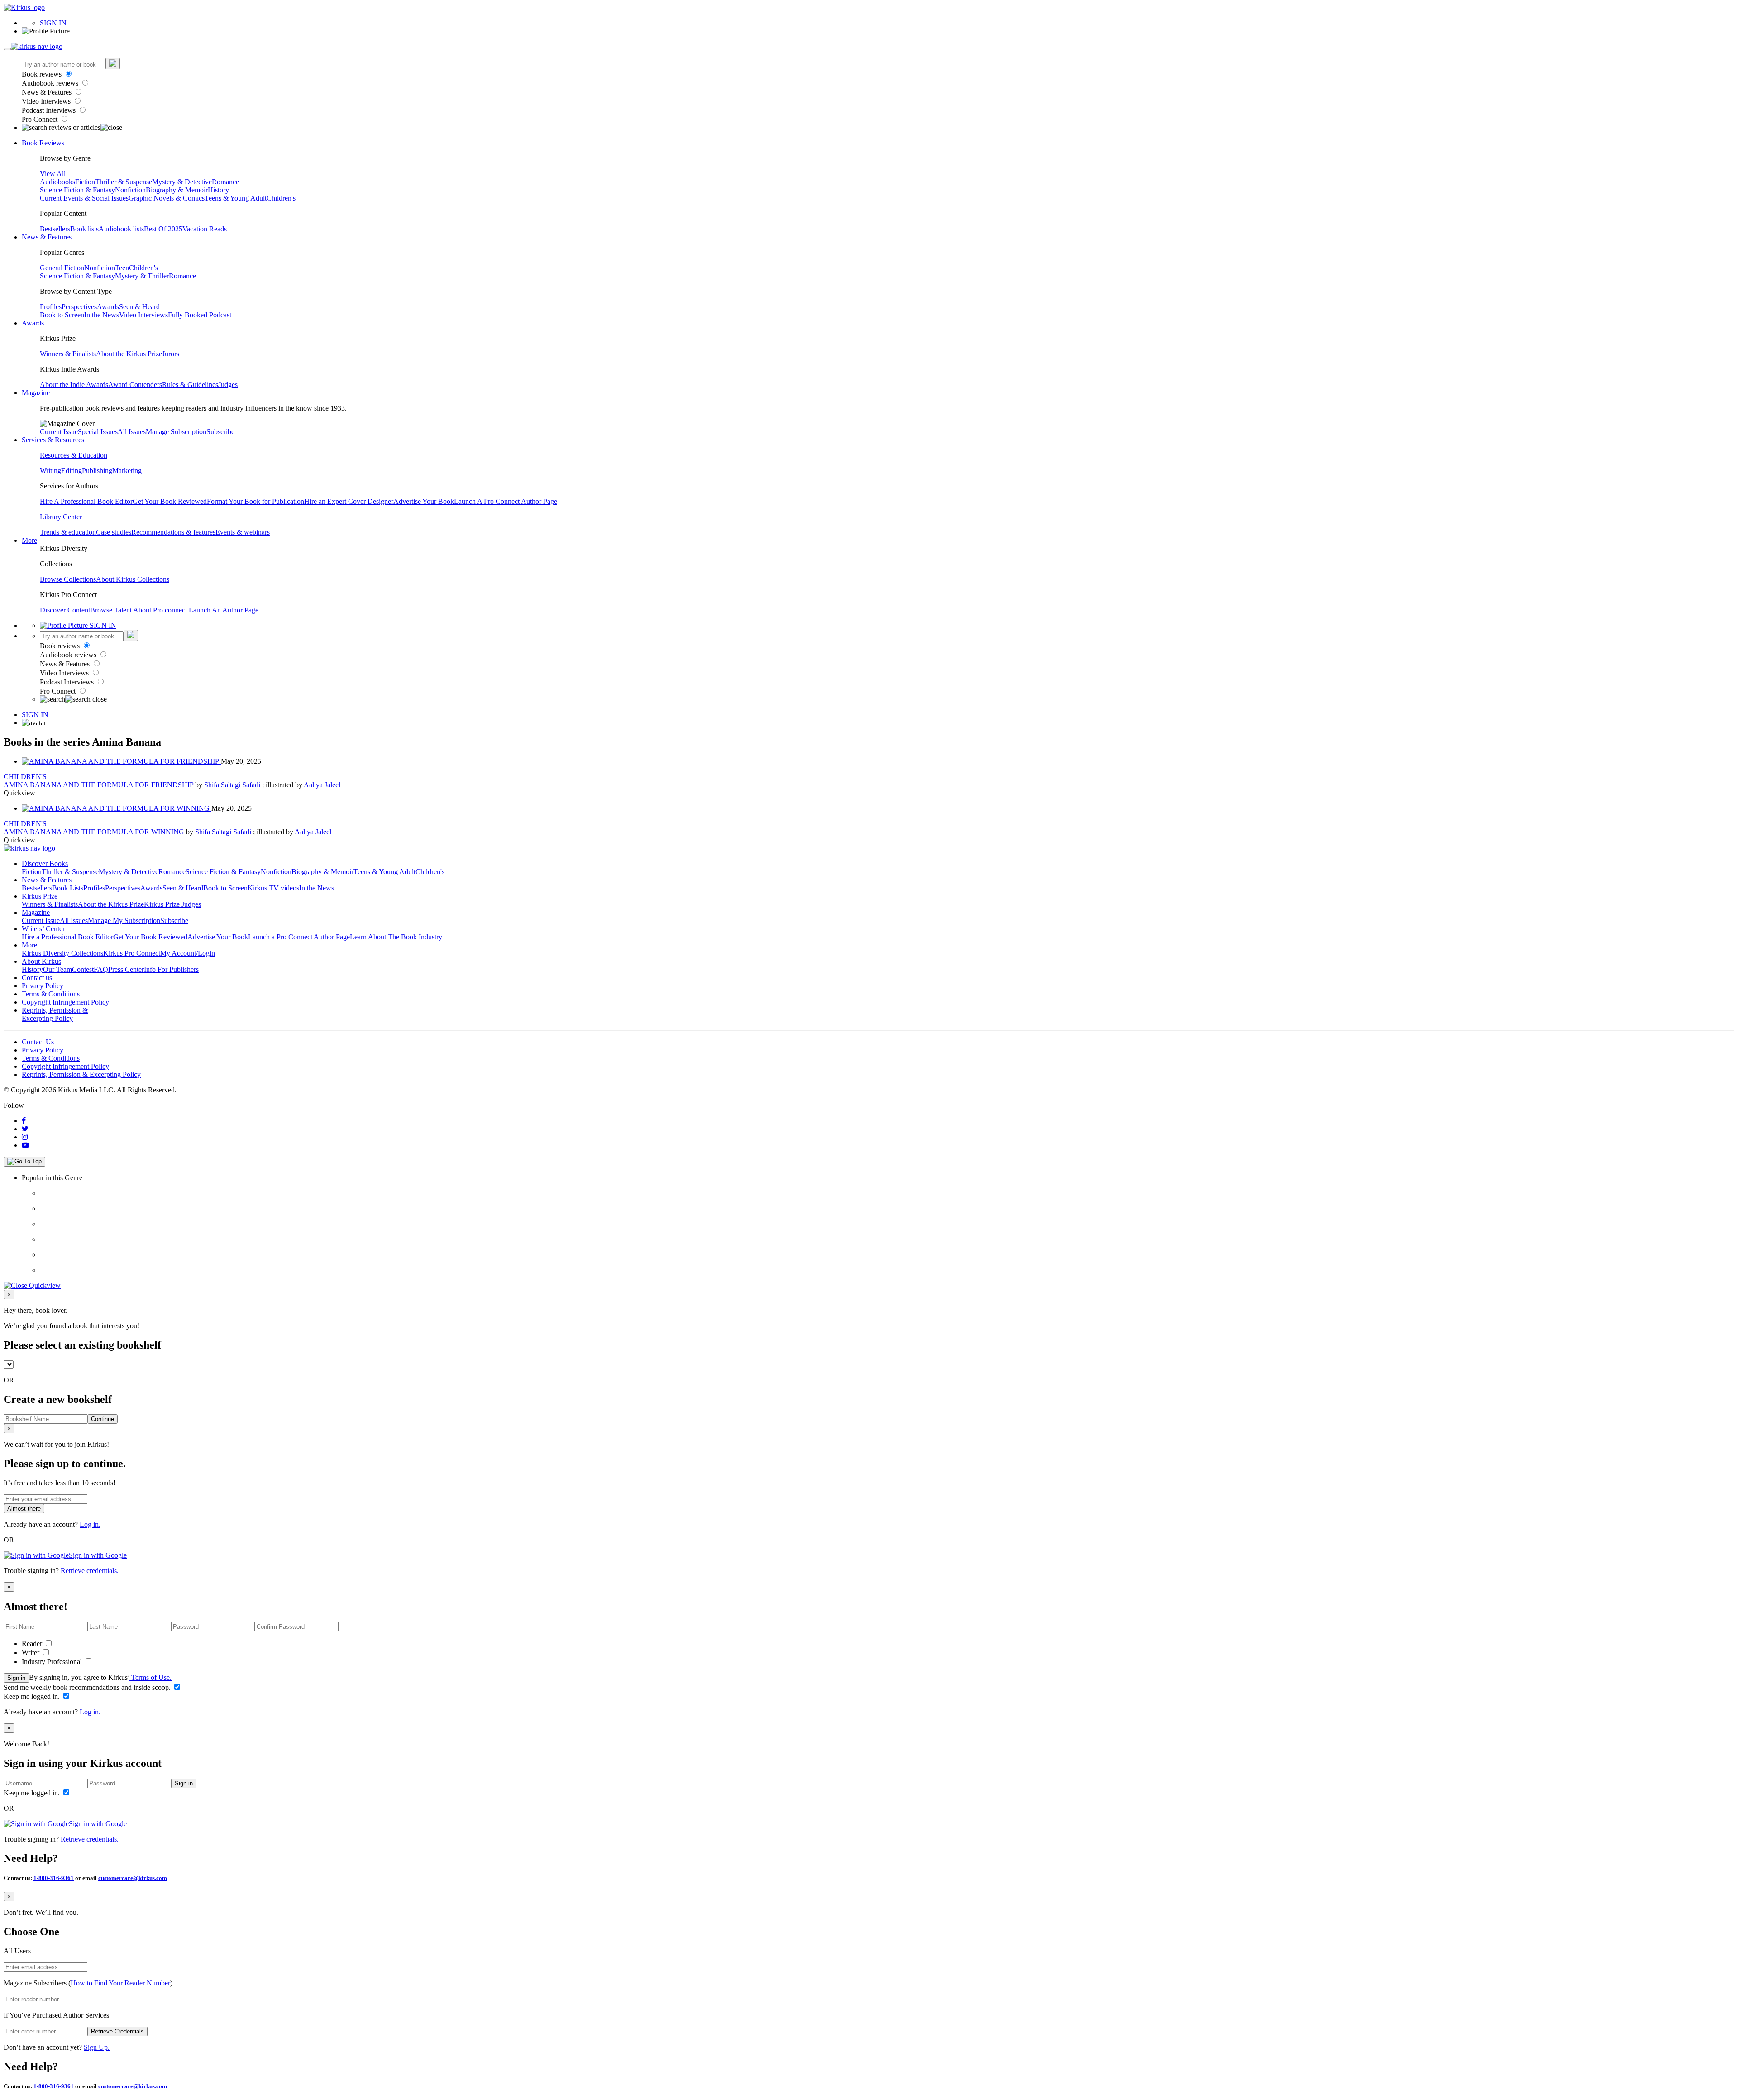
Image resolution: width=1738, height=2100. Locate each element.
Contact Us (38, 1042)
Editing (72, 471)
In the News (102, 315)
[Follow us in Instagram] (25, 1137)
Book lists (84, 229)
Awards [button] (33, 323)
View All (53, 174)
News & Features (48, 92)
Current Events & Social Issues (84, 198)
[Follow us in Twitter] (25, 1129)
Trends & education (68, 532)
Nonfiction (130, 190)
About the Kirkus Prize (129, 354)
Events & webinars (243, 532)
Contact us (37, 978)
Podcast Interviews (50, 110)
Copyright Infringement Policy (65, 1002)
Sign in (16, 1678)
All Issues (132, 432)
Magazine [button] (36, 393)
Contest (83, 969)
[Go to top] (24, 1162)
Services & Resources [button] (53, 440)
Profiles (51, 307)
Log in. (90, 1524)
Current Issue (59, 432)
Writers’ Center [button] (43, 929)
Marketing (127, 471)
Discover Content (65, 610)
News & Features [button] (47, 237)
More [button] (29, 540)
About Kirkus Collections (133, 579)
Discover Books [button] (45, 863)
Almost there (24, 1509)
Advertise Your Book (424, 501)
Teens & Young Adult (236, 198)
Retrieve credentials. (90, 1571)
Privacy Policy (43, 986)
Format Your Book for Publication (255, 501)
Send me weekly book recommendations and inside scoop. (88, 1687)
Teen (122, 268)
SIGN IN (53, 23)
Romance (225, 182)
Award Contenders (135, 385)
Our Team (57, 969)
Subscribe (220, 432)
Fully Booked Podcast (200, 315)
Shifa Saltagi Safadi (233, 785)
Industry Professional (53, 1662)
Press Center (126, 969)
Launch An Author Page (224, 610)
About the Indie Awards (74, 385)
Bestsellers (55, 229)
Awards (108, 307)
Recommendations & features (173, 532)
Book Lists (68, 888)
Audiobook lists (121, 229)
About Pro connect (161, 610)
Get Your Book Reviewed (170, 501)
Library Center (61, 517)
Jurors (171, 354)
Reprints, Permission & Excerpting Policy (55, 1014)
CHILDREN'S (25, 777)
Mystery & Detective (182, 182)
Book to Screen (62, 315)
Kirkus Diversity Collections (62, 953)
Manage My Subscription (124, 921)
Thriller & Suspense (124, 182)
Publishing (97, 471)
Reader (33, 1643)
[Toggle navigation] (7, 49)
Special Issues (98, 432)
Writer (31, 1653)
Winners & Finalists (68, 354)
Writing (50, 471)
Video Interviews (47, 101)
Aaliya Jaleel (322, 785)
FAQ (101, 969)
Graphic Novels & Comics (167, 198)
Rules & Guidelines (190, 385)
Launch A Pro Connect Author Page (506, 501)
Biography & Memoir (177, 190)
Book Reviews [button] (43, 143)
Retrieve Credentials (117, 2031)
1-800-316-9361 (54, 1878)
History (218, 190)
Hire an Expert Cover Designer (349, 501)
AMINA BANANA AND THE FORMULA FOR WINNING (95, 832)
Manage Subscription (176, 432)
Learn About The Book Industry (396, 937)
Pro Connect (41, 119)
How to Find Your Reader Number (120, 1983)
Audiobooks (57, 182)
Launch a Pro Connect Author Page (299, 937)
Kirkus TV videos (273, 888)
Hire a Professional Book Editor (67, 937)
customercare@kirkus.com (133, 1878)
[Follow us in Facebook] (24, 1121)
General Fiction (62, 268)
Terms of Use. (150, 1677)
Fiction (85, 182)
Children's (281, 198)
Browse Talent (112, 610)
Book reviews (43, 74)
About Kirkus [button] (41, 961)
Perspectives (79, 307)
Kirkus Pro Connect (132, 953)
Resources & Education (74, 455)
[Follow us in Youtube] (25, 1145)
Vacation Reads (205, 229)
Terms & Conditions (51, 994)
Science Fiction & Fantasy (77, 190)
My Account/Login (188, 953)
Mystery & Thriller (142, 276)
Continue (103, 1419)
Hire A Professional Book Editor (86, 501)
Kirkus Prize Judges (172, 904)
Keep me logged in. (33, 1696)
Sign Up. (97, 2047)
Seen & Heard (139, 307)
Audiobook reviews (51, 83)
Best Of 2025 (163, 229)
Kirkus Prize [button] (40, 896)
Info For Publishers (171, 969)
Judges (228, 385)
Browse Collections (68, 579)
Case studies (114, 532)
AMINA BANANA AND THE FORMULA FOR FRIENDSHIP (99, 785)
